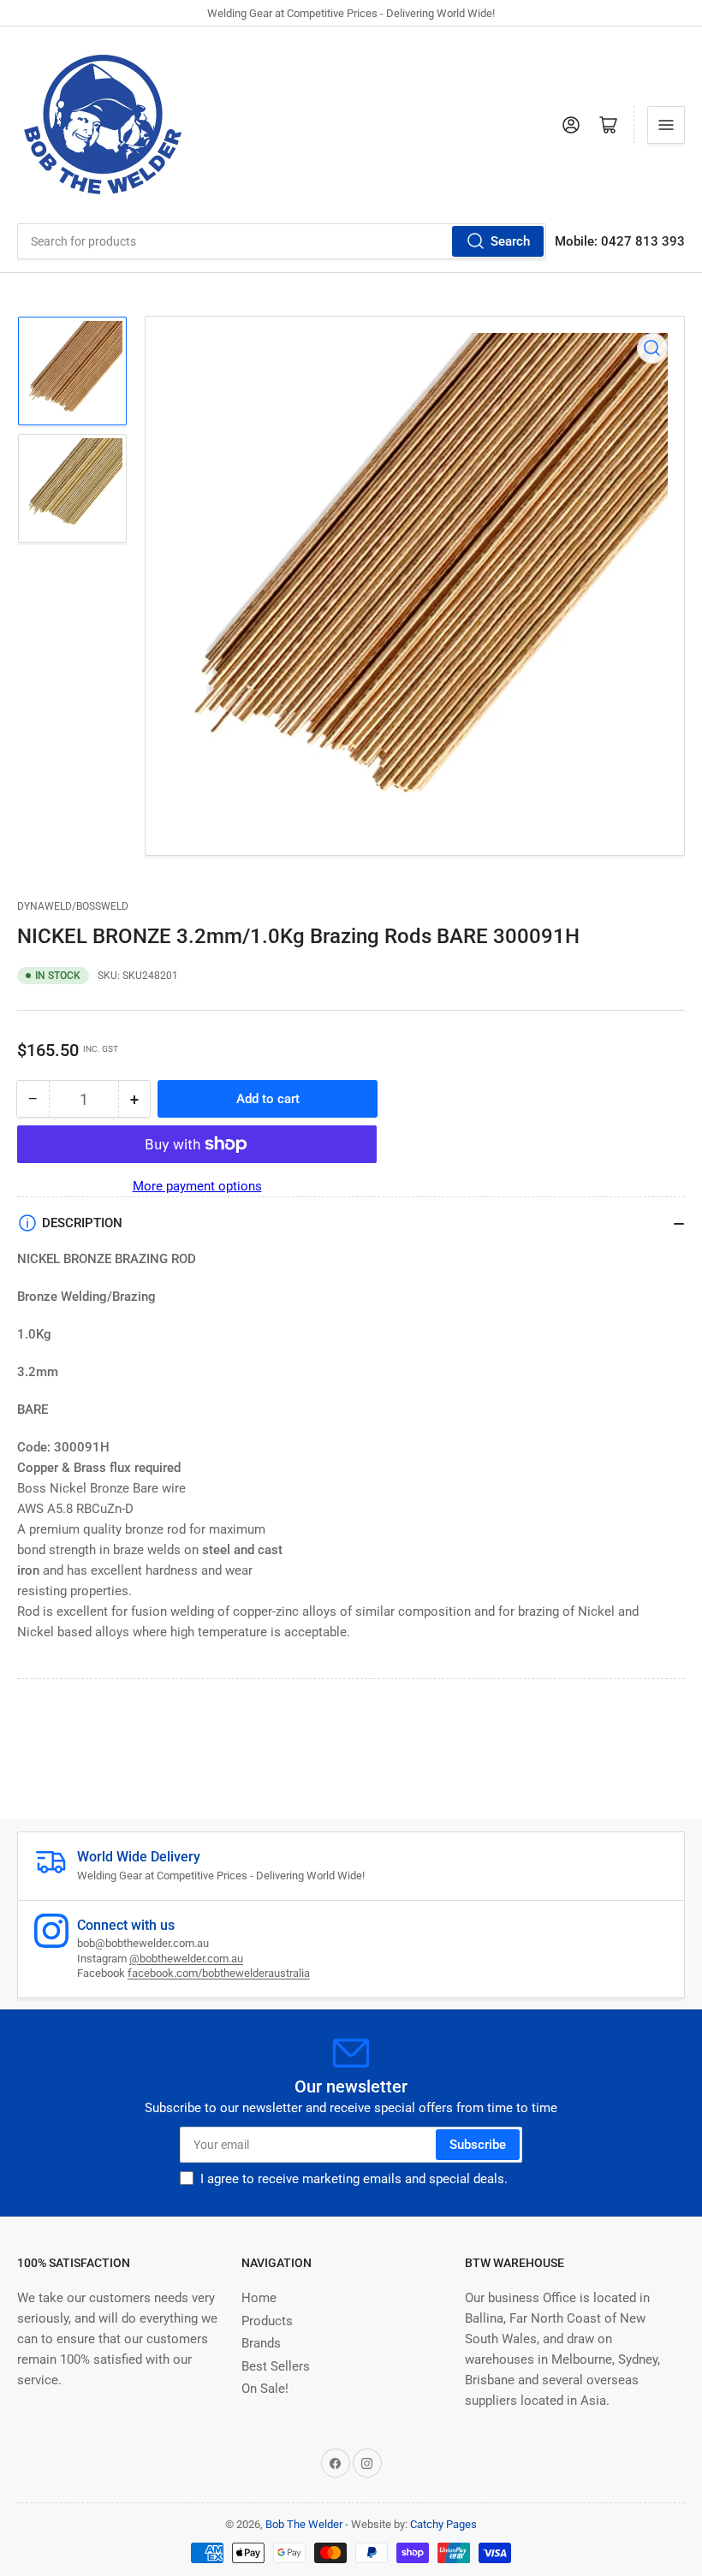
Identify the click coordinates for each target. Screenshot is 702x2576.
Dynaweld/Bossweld (73, 906)
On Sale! (265, 2389)
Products (267, 2321)
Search (510, 241)
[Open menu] (666, 125)
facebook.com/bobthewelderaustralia (219, 1973)
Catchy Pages (443, 2524)
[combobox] (282, 241)
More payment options (197, 1186)
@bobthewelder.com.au (186, 1959)
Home (259, 2298)
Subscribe (478, 2145)
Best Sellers (276, 2366)
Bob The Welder (304, 2524)
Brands (261, 2343)
